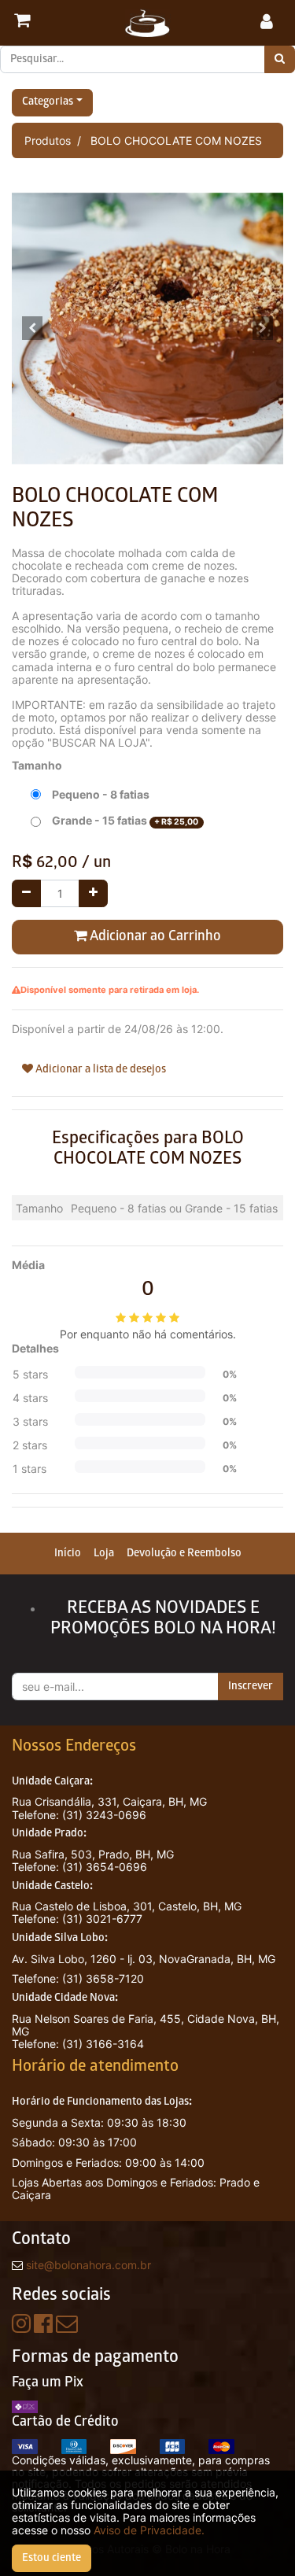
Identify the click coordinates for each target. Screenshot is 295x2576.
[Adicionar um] (93, 893)
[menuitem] (68, 1554)
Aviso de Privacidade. (149, 2530)
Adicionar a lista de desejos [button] (100, 1070)
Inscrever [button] (251, 1687)
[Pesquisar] (280, 59)
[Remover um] (26, 893)
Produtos (48, 140)
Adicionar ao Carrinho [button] (154, 937)
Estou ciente (52, 2558)
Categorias (48, 103)
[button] (32, 328)
